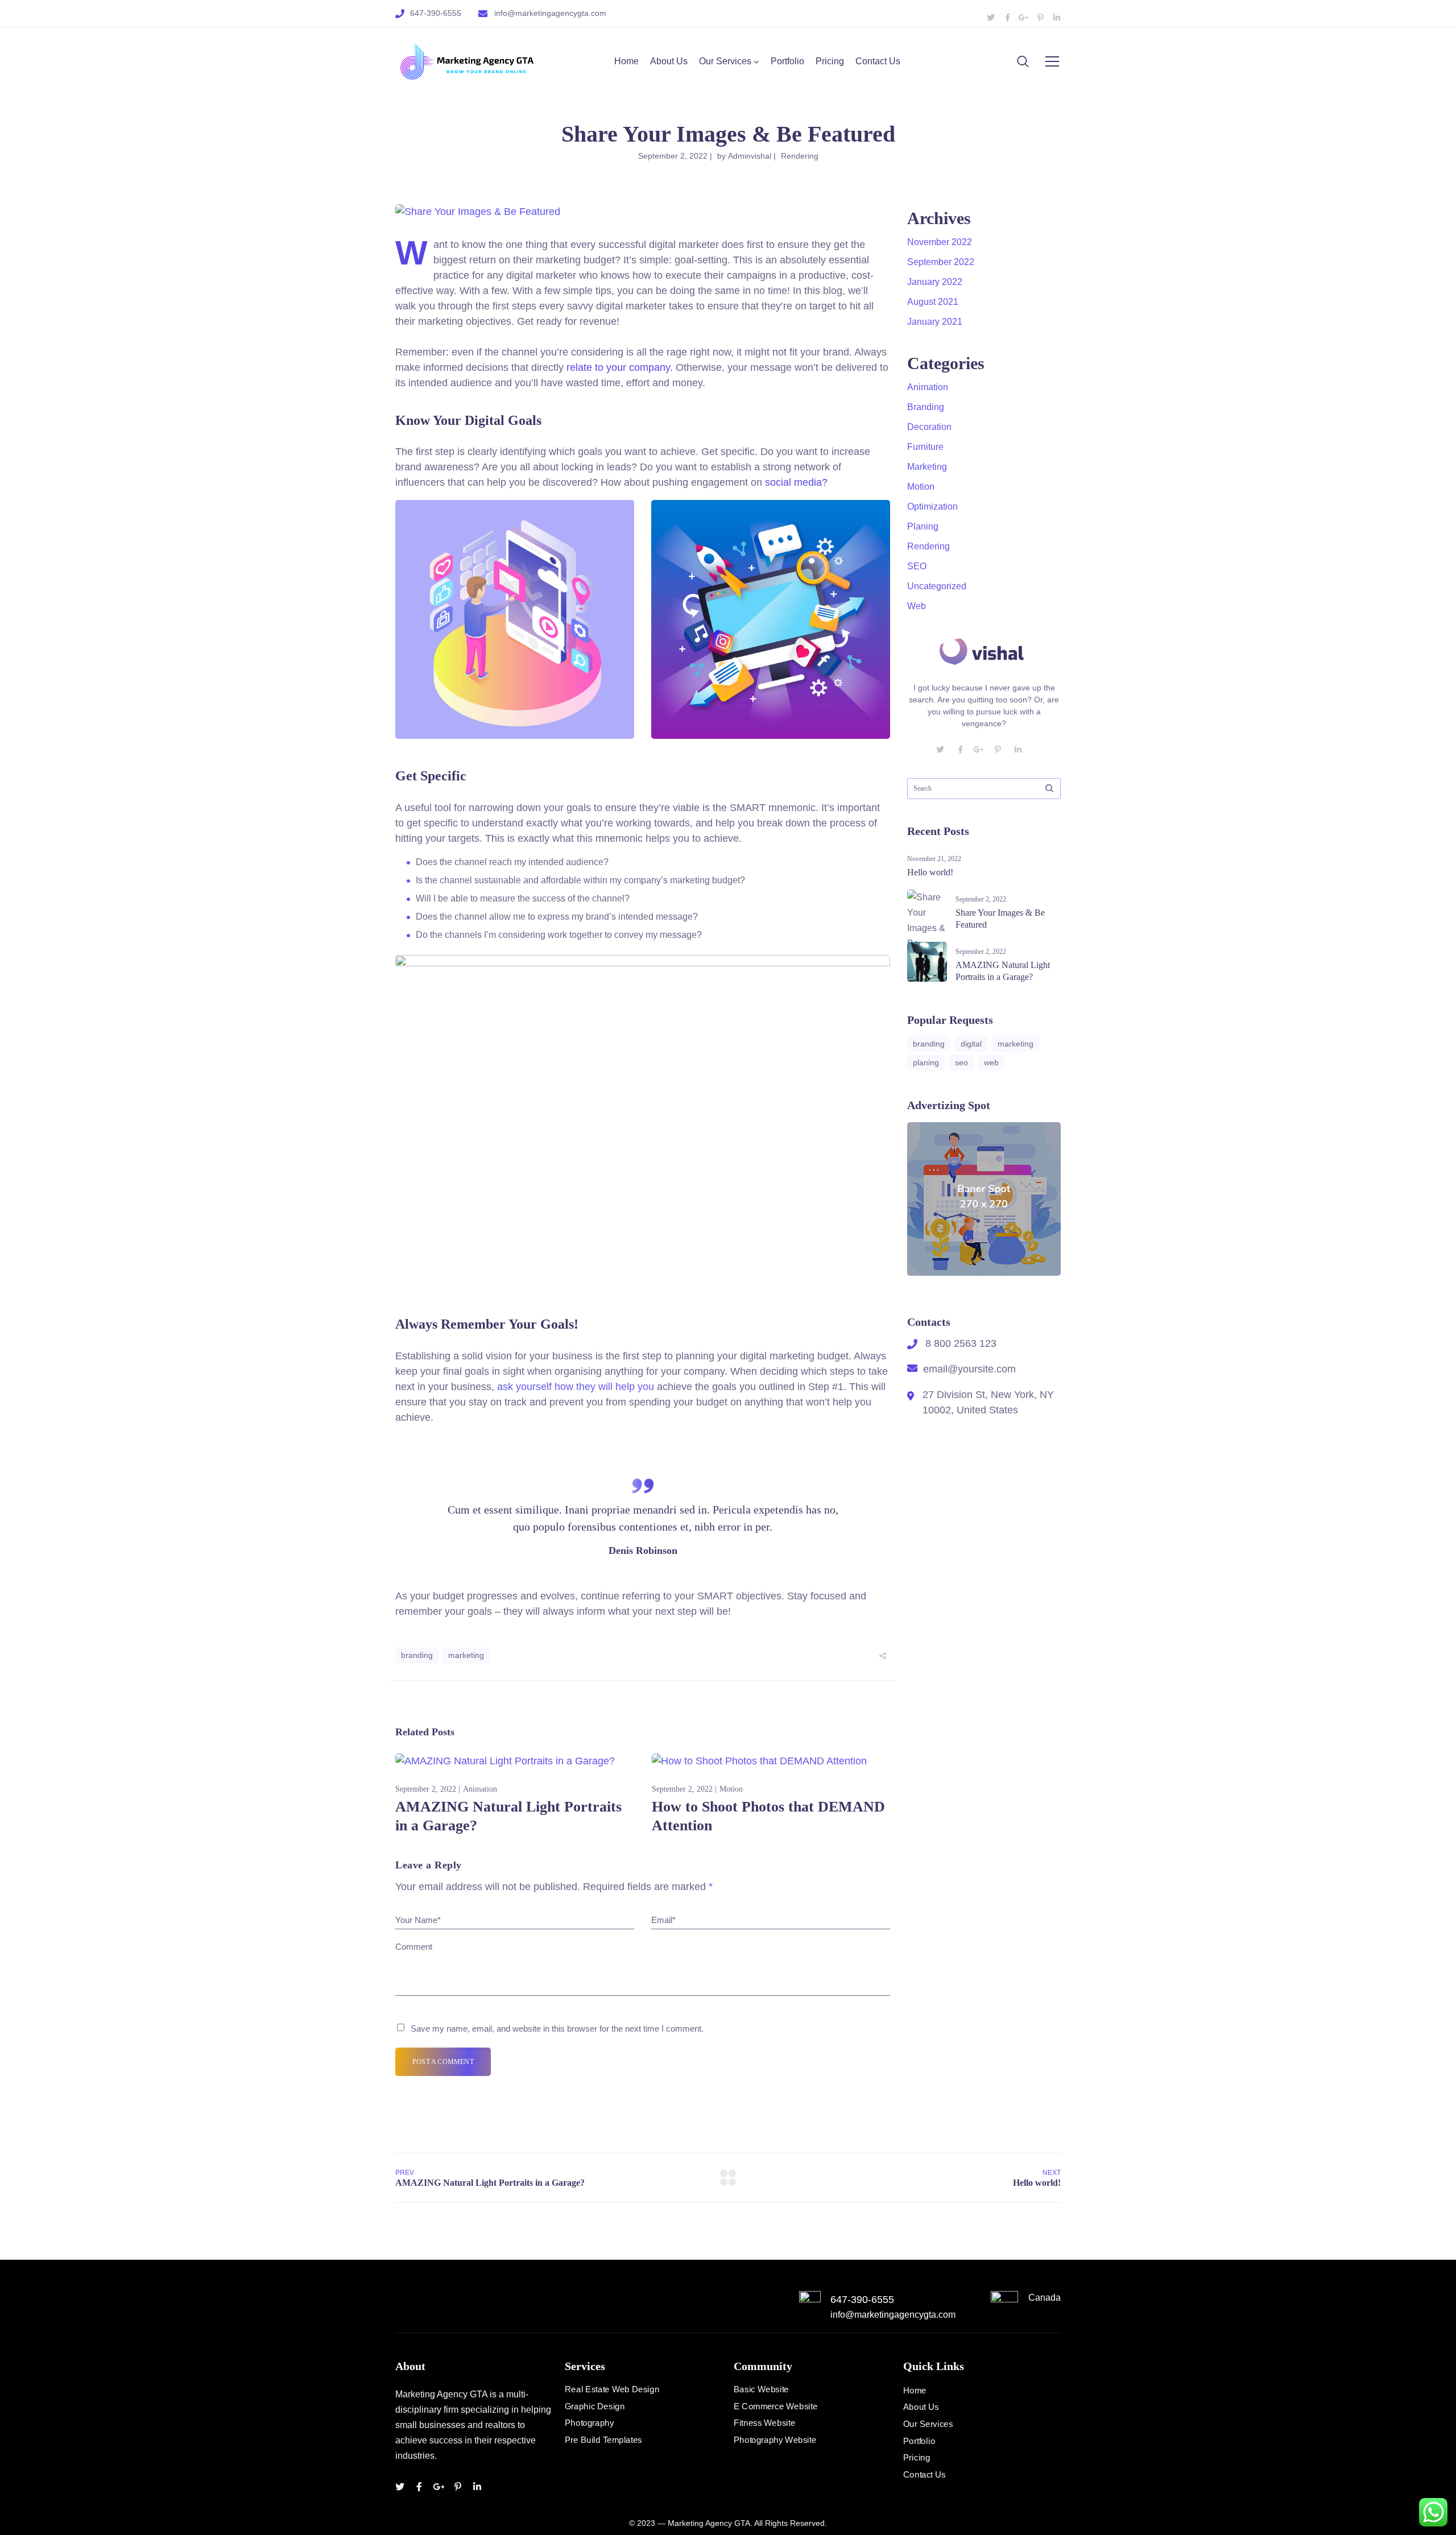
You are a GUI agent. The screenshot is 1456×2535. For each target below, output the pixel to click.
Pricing (830, 61)
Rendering (800, 156)
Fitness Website (764, 2423)
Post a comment (443, 2062)
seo (961, 1062)
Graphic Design (595, 2406)
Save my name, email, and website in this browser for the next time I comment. (557, 2029)
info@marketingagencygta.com (550, 13)
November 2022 (940, 242)
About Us (669, 61)
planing (926, 1062)
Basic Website (761, 2389)
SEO (917, 566)
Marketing (927, 467)
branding (417, 1655)
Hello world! (930, 872)
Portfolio (787, 61)
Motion (731, 1789)
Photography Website (775, 2440)
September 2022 (941, 262)
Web (917, 606)
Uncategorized (937, 586)
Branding (926, 407)
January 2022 (935, 282)
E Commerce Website (775, 2406)
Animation (480, 1789)
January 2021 (935, 322)
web (991, 1062)
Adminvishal (750, 156)
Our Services (725, 61)
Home (626, 61)
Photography (589, 2423)
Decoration (929, 427)
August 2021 (933, 302)
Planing (923, 526)
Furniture (925, 447)
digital (971, 1044)
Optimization (932, 506)
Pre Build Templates (603, 2440)
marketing (466, 1655)
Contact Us (878, 61)
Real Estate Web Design (612, 2389)
